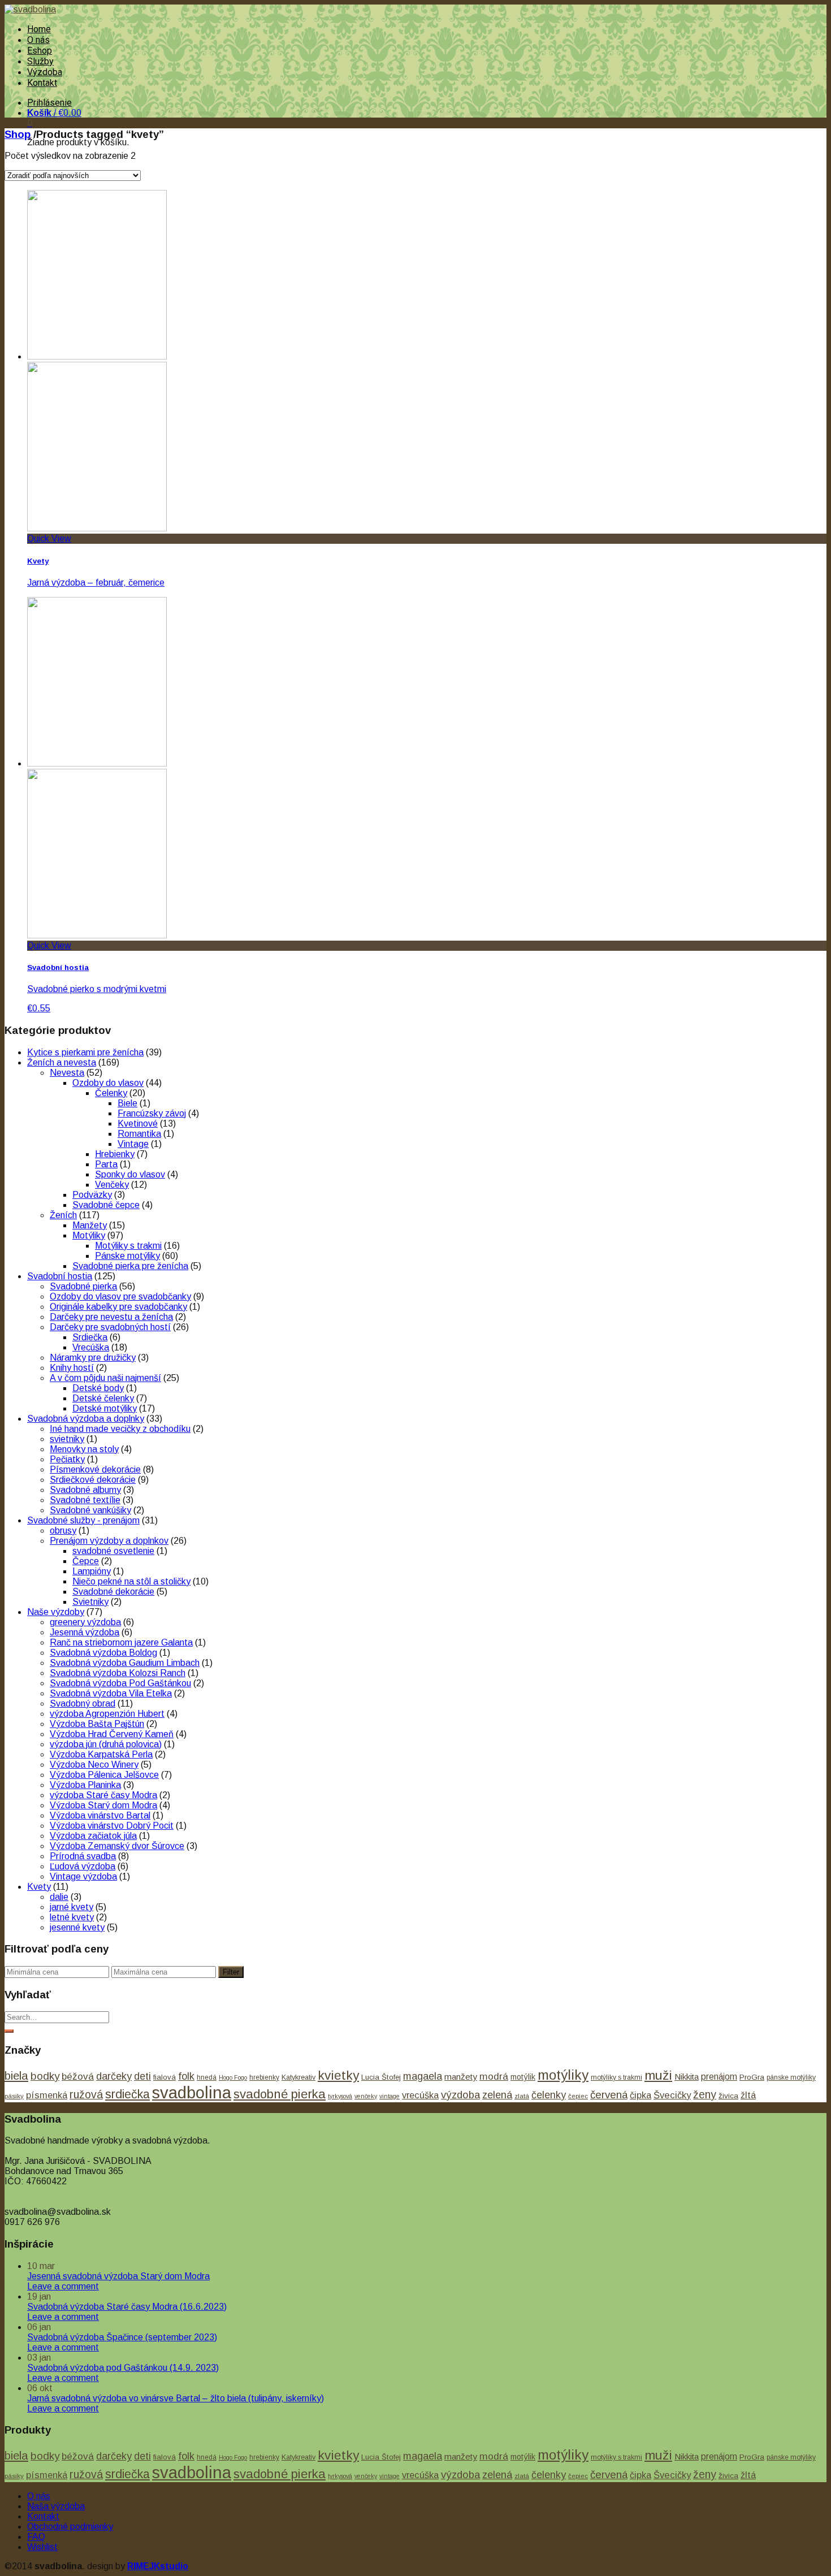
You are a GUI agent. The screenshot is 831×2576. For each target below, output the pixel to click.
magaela (423, 2076)
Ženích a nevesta (62, 1062)
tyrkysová (340, 2096)
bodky (45, 2076)
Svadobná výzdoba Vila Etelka (111, 1693)
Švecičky (672, 2095)
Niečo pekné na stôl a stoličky (131, 1581)
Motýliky (89, 1235)
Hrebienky (115, 1154)
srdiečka (127, 2094)
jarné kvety (72, 1907)
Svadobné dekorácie (113, 1592)
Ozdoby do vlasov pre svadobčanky (120, 1296)
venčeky (366, 2096)
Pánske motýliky (127, 1256)
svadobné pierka (280, 2094)
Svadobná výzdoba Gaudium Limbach (125, 1663)
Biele (127, 1103)
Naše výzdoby (56, 1612)
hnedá (207, 2077)
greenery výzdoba (85, 1622)
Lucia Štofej (381, 2077)
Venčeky (112, 1185)
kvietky (338, 2075)
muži (658, 2075)
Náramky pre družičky (93, 1358)
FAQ (36, 2537)
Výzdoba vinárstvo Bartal (100, 1815)
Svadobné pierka (83, 1286)
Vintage (133, 1144)
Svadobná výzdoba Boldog (103, 1653)
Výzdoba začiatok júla (93, 1836)
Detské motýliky (105, 1408)
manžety (461, 2077)
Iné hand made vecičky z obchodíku (120, 1429)
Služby (40, 61)
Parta (106, 1164)
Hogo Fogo (233, 2077)
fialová (165, 2077)
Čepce (86, 1561)
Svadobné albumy (85, 1490)
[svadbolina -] (30, 9)
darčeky (114, 2076)
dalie (59, 1897)
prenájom (719, 2077)
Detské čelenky (103, 1398)
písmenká (47, 2095)
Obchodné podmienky (70, 2527)
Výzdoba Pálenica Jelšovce (104, 1775)
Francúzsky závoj (152, 1113)
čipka (640, 2095)
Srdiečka (90, 1337)
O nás (38, 40)
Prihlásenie (49, 103)
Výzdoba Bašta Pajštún (97, 1724)
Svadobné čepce (106, 1205)
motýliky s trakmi (616, 2077)
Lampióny (92, 1571)
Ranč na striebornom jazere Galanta (121, 1642)
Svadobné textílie (85, 1500)
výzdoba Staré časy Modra (103, 1795)
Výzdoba (45, 72)
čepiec (578, 2096)
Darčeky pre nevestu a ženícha (111, 1317)
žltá (748, 2095)
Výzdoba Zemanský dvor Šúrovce (117, 1846)
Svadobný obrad (83, 1703)
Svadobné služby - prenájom (83, 1520)
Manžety (90, 1225)
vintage (389, 2096)
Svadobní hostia (60, 1276)
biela (16, 2075)
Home (39, 29)
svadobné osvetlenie (113, 1551)
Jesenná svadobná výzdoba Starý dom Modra (118, 2276)
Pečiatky (67, 1459)
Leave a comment (63, 2286)
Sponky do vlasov (130, 1174)
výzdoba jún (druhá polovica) (106, 1744)
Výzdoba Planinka (85, 1785)
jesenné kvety (77, 1927)
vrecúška (420, 2095)
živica (728, 2096)
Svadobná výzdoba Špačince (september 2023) (122, 2337)
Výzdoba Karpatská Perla (101, 1754)
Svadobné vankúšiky (90, 1510)
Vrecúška (91, 1347)
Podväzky (92, 1195)
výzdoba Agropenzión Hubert (107, 1714)
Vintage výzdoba (83, 1876)
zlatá (522, 2096)
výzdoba (460, 2095)
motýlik (523, 2077)
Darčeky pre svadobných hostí (110, 1327)
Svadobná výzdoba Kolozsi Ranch (118, 1673)
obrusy (63, 1531)
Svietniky (90, 1602)
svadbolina (192, 2092)
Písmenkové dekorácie (95, 1469)
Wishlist (42, 2547)
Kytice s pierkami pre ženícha (85, 1052)
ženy (705, 2094)
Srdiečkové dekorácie (93, 1480)
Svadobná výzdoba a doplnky (86, 1419)
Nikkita (687, 2077)
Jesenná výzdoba (85, 1632)
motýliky (563, 2075)
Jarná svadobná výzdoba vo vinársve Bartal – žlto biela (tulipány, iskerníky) (176, 2398)
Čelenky (111, 1093)
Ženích (63, 1215)
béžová (78, 2076)
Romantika (139, 1134)
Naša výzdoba (56, 2506)
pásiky (14, 2096)
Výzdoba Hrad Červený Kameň (112, 1734)
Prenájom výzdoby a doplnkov (109, 1541)
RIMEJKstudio (158, 2566)
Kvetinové (138, 1124)
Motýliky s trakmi (128, 1246)
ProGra (752, 2077)
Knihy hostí (72, 1368)
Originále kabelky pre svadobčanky (118, 1307)
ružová (86, 2094)
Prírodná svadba (83, 1856)
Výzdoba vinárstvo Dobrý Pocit (112, 1826)
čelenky (549, 2095)
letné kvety (72, 1917)
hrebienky (264, 2077)
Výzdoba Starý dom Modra (103, 1805)
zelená (497, 2095)
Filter (231, 1972)
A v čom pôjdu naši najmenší (105, 1378)
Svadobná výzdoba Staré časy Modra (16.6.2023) (127, 2307)
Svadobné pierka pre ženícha (130, 1266)
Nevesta (67, 1073)
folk (186, 2076)
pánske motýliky (791, 2077)
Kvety (39, 1887)
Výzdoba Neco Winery (94, 1765)
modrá (494, 2076)
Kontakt (42, 83)
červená (609, 2095)
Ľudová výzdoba (83, 1866)
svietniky (67, 1439)
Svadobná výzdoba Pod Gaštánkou (120, 1683)
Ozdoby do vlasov (108, 1083)
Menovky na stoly (84, 1449)
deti (142, 2076)
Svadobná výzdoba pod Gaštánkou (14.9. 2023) (123, 2368)
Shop (18, 134)
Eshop (40, 51)
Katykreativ (298, 2077)
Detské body (98, 1388)
